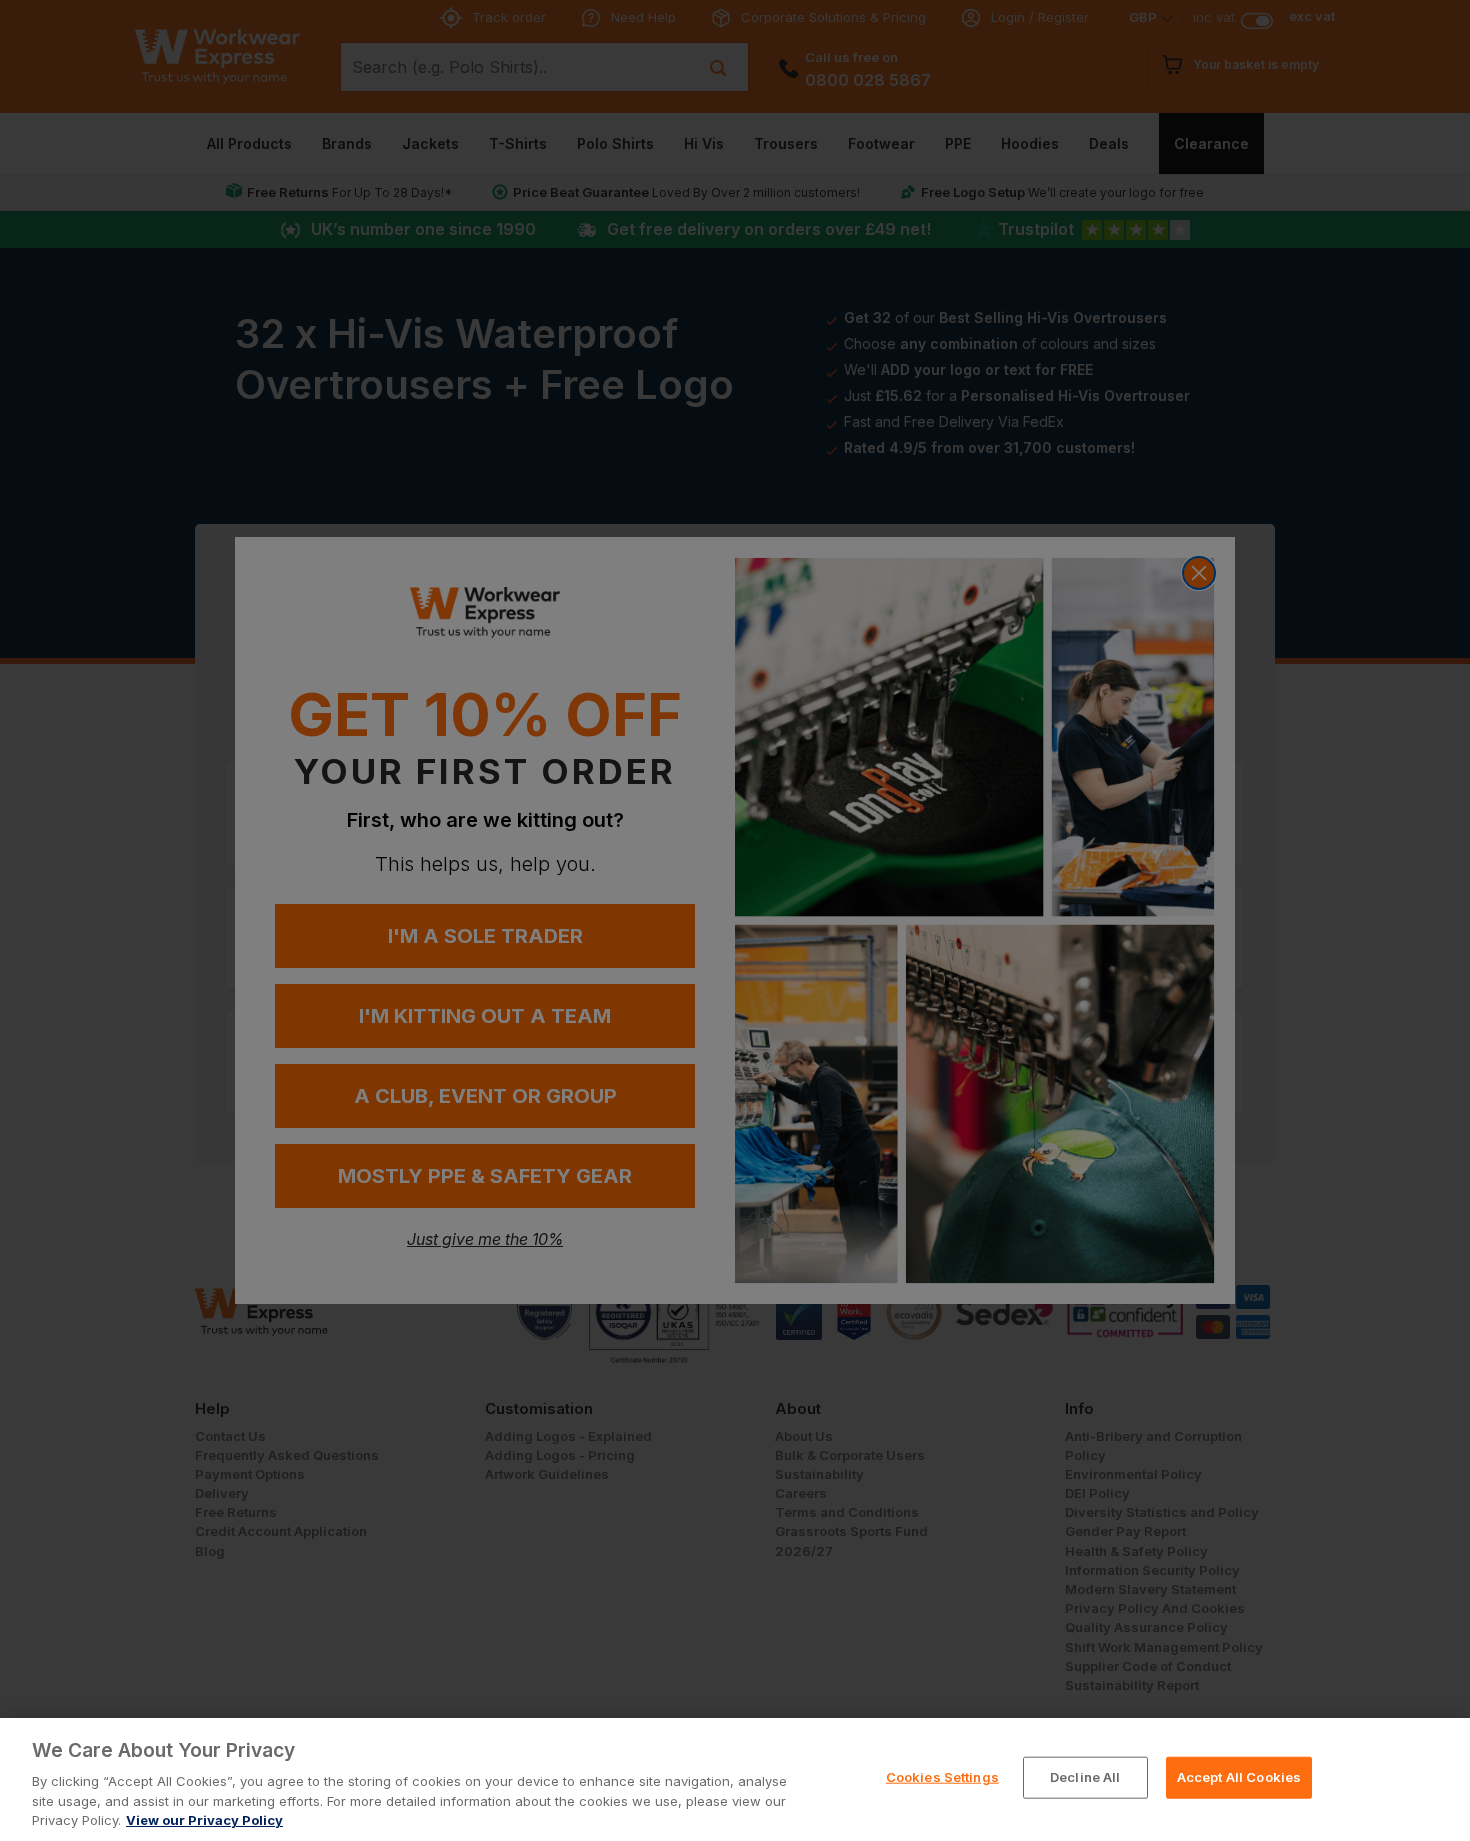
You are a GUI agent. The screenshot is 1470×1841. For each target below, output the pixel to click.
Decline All (1085, 1777)
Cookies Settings (942, 1777)
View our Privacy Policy (204, 1820)
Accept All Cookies (1239, 1777)
